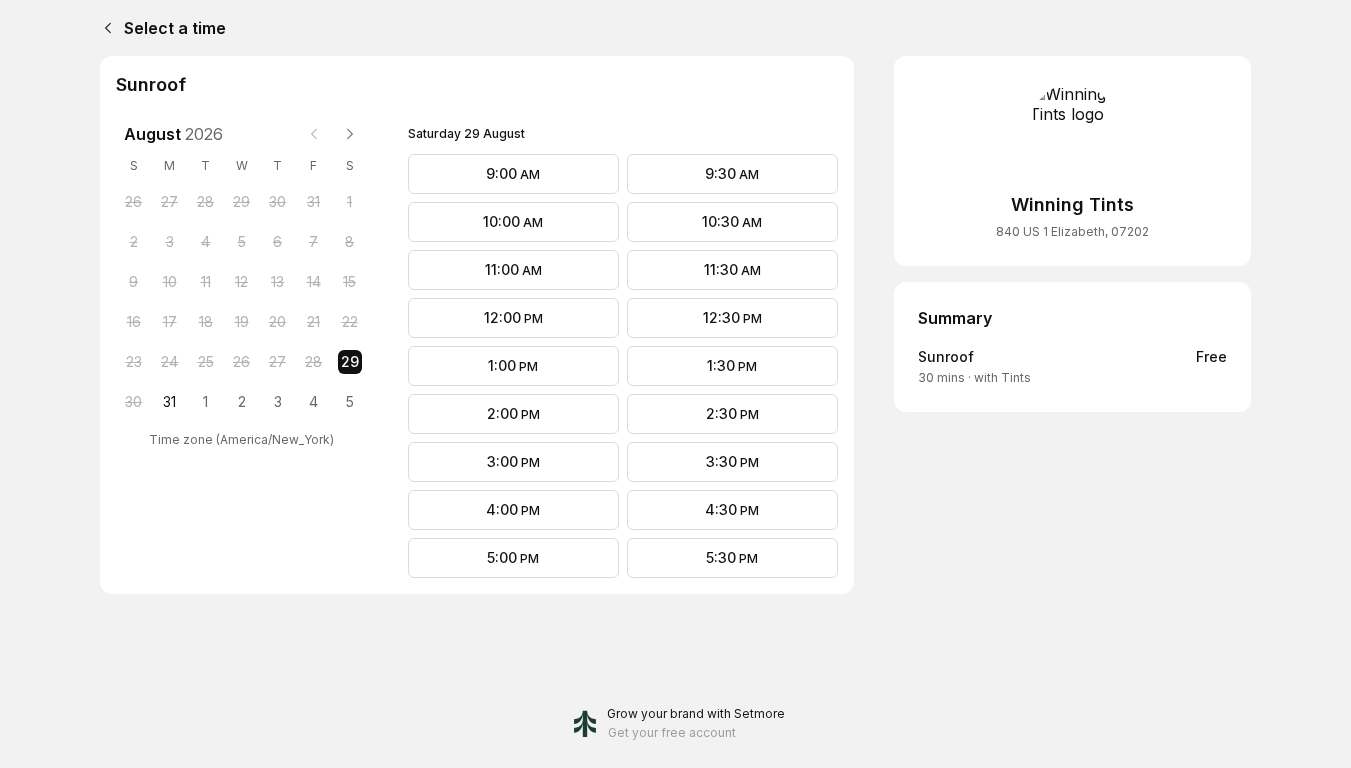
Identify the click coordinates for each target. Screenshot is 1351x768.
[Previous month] (314, 134)
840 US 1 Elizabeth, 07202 (1072, 231)
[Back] (104, 28)
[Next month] (350, 134)
